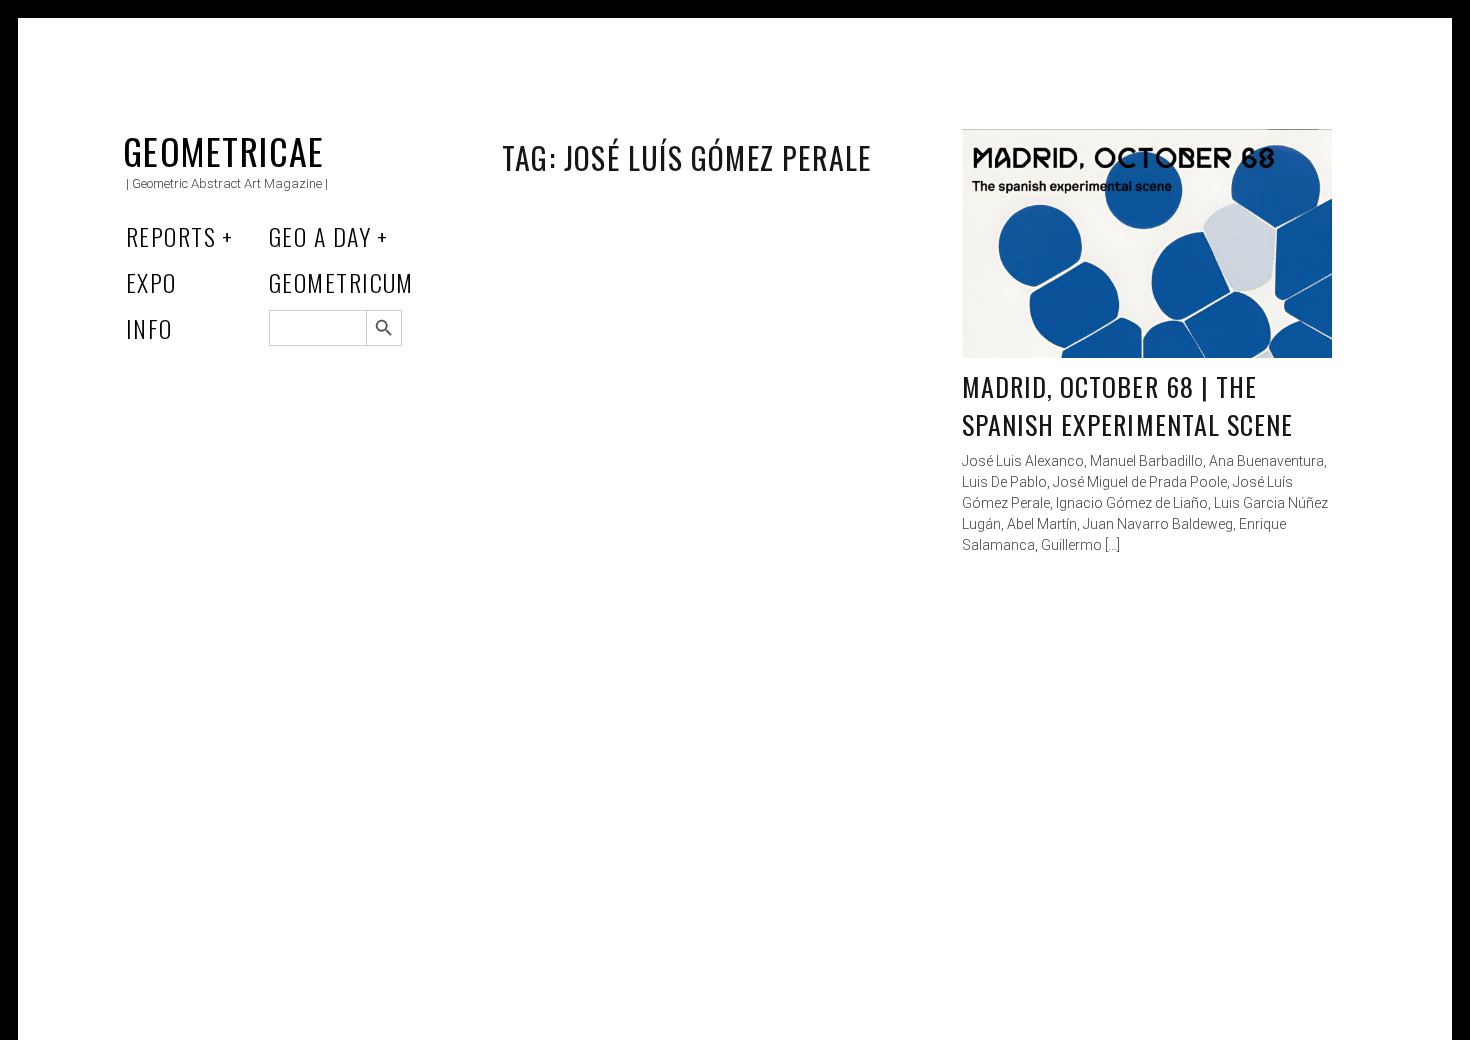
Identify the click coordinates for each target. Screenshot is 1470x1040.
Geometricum (341, 282)
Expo (151, 282)
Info (149, 328)
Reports (171, 236)
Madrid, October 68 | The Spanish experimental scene (1127, 405)
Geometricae (224, 150)
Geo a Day (320, 236)
